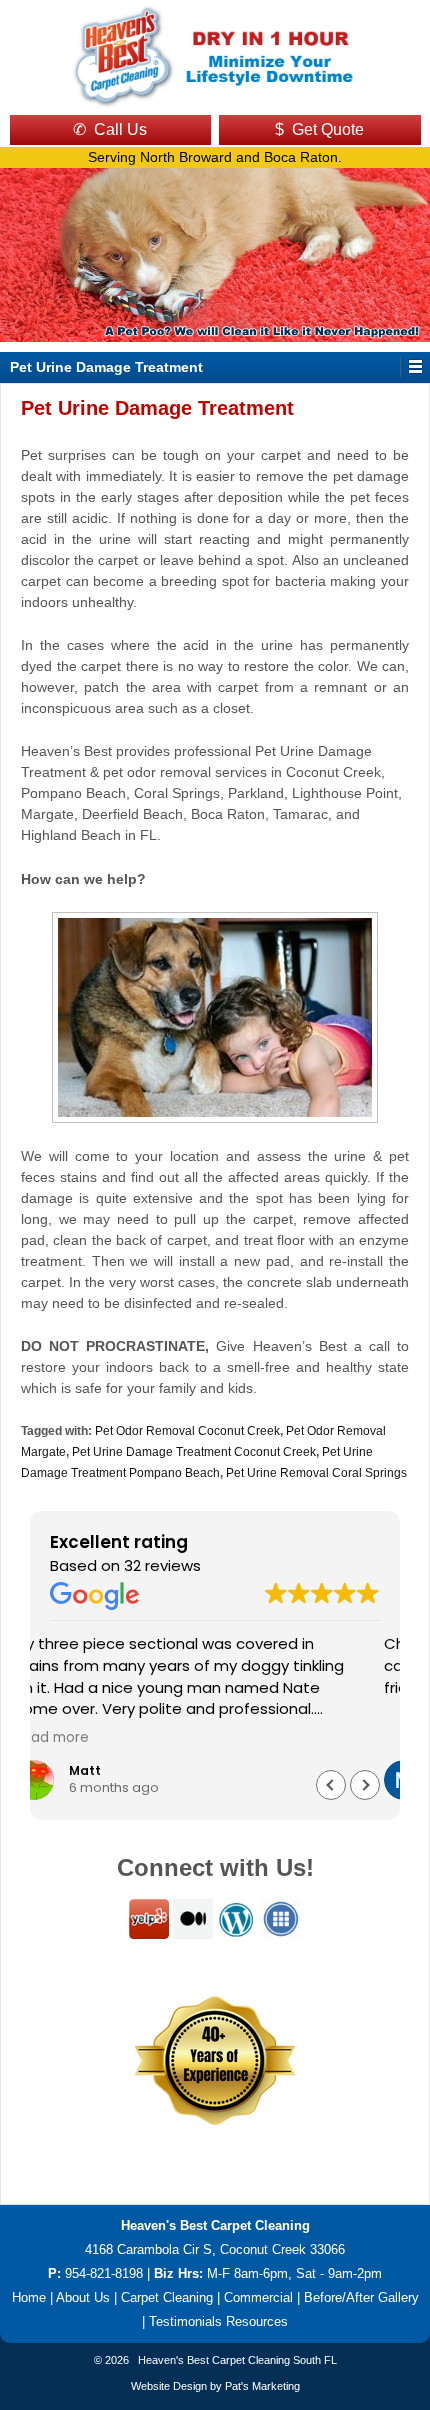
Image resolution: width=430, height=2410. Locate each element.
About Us (83, 2297)
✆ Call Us (110, 129)
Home (29, 2297)
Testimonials (185, 2321)
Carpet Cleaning (167, 2297)
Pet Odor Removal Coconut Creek (187, 1431)
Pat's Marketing (262, 2386)
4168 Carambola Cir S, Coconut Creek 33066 (215, 2249)
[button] (365, 1785)
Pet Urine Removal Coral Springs (316, 1473)
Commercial (258, 2297)
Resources (257, 2321)
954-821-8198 (104, 2273)
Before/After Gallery (361, 2297)
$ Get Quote (319, 129)
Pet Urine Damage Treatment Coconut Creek (194, 1452)
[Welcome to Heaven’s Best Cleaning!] (215, 55)
